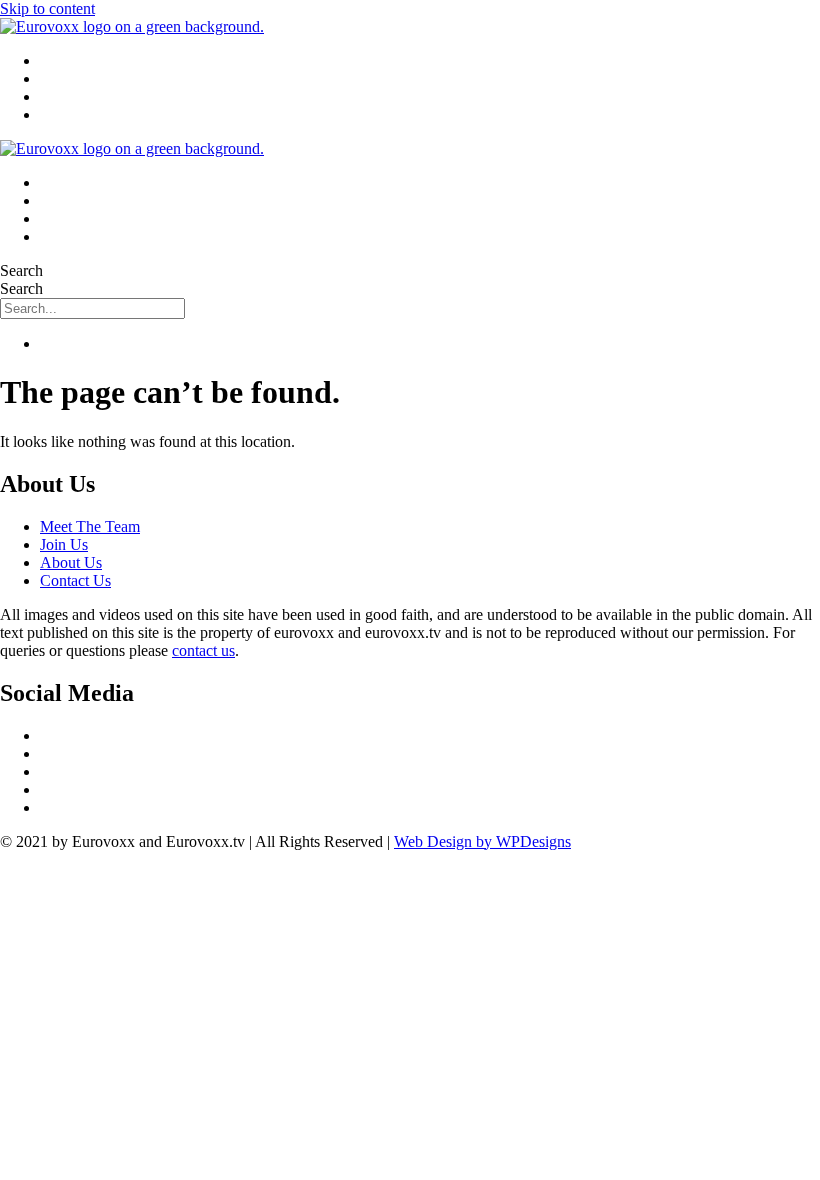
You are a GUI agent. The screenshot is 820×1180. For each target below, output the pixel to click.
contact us (203, 650)
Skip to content (47, 8)
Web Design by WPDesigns (482, 841)
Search (21, 270)
